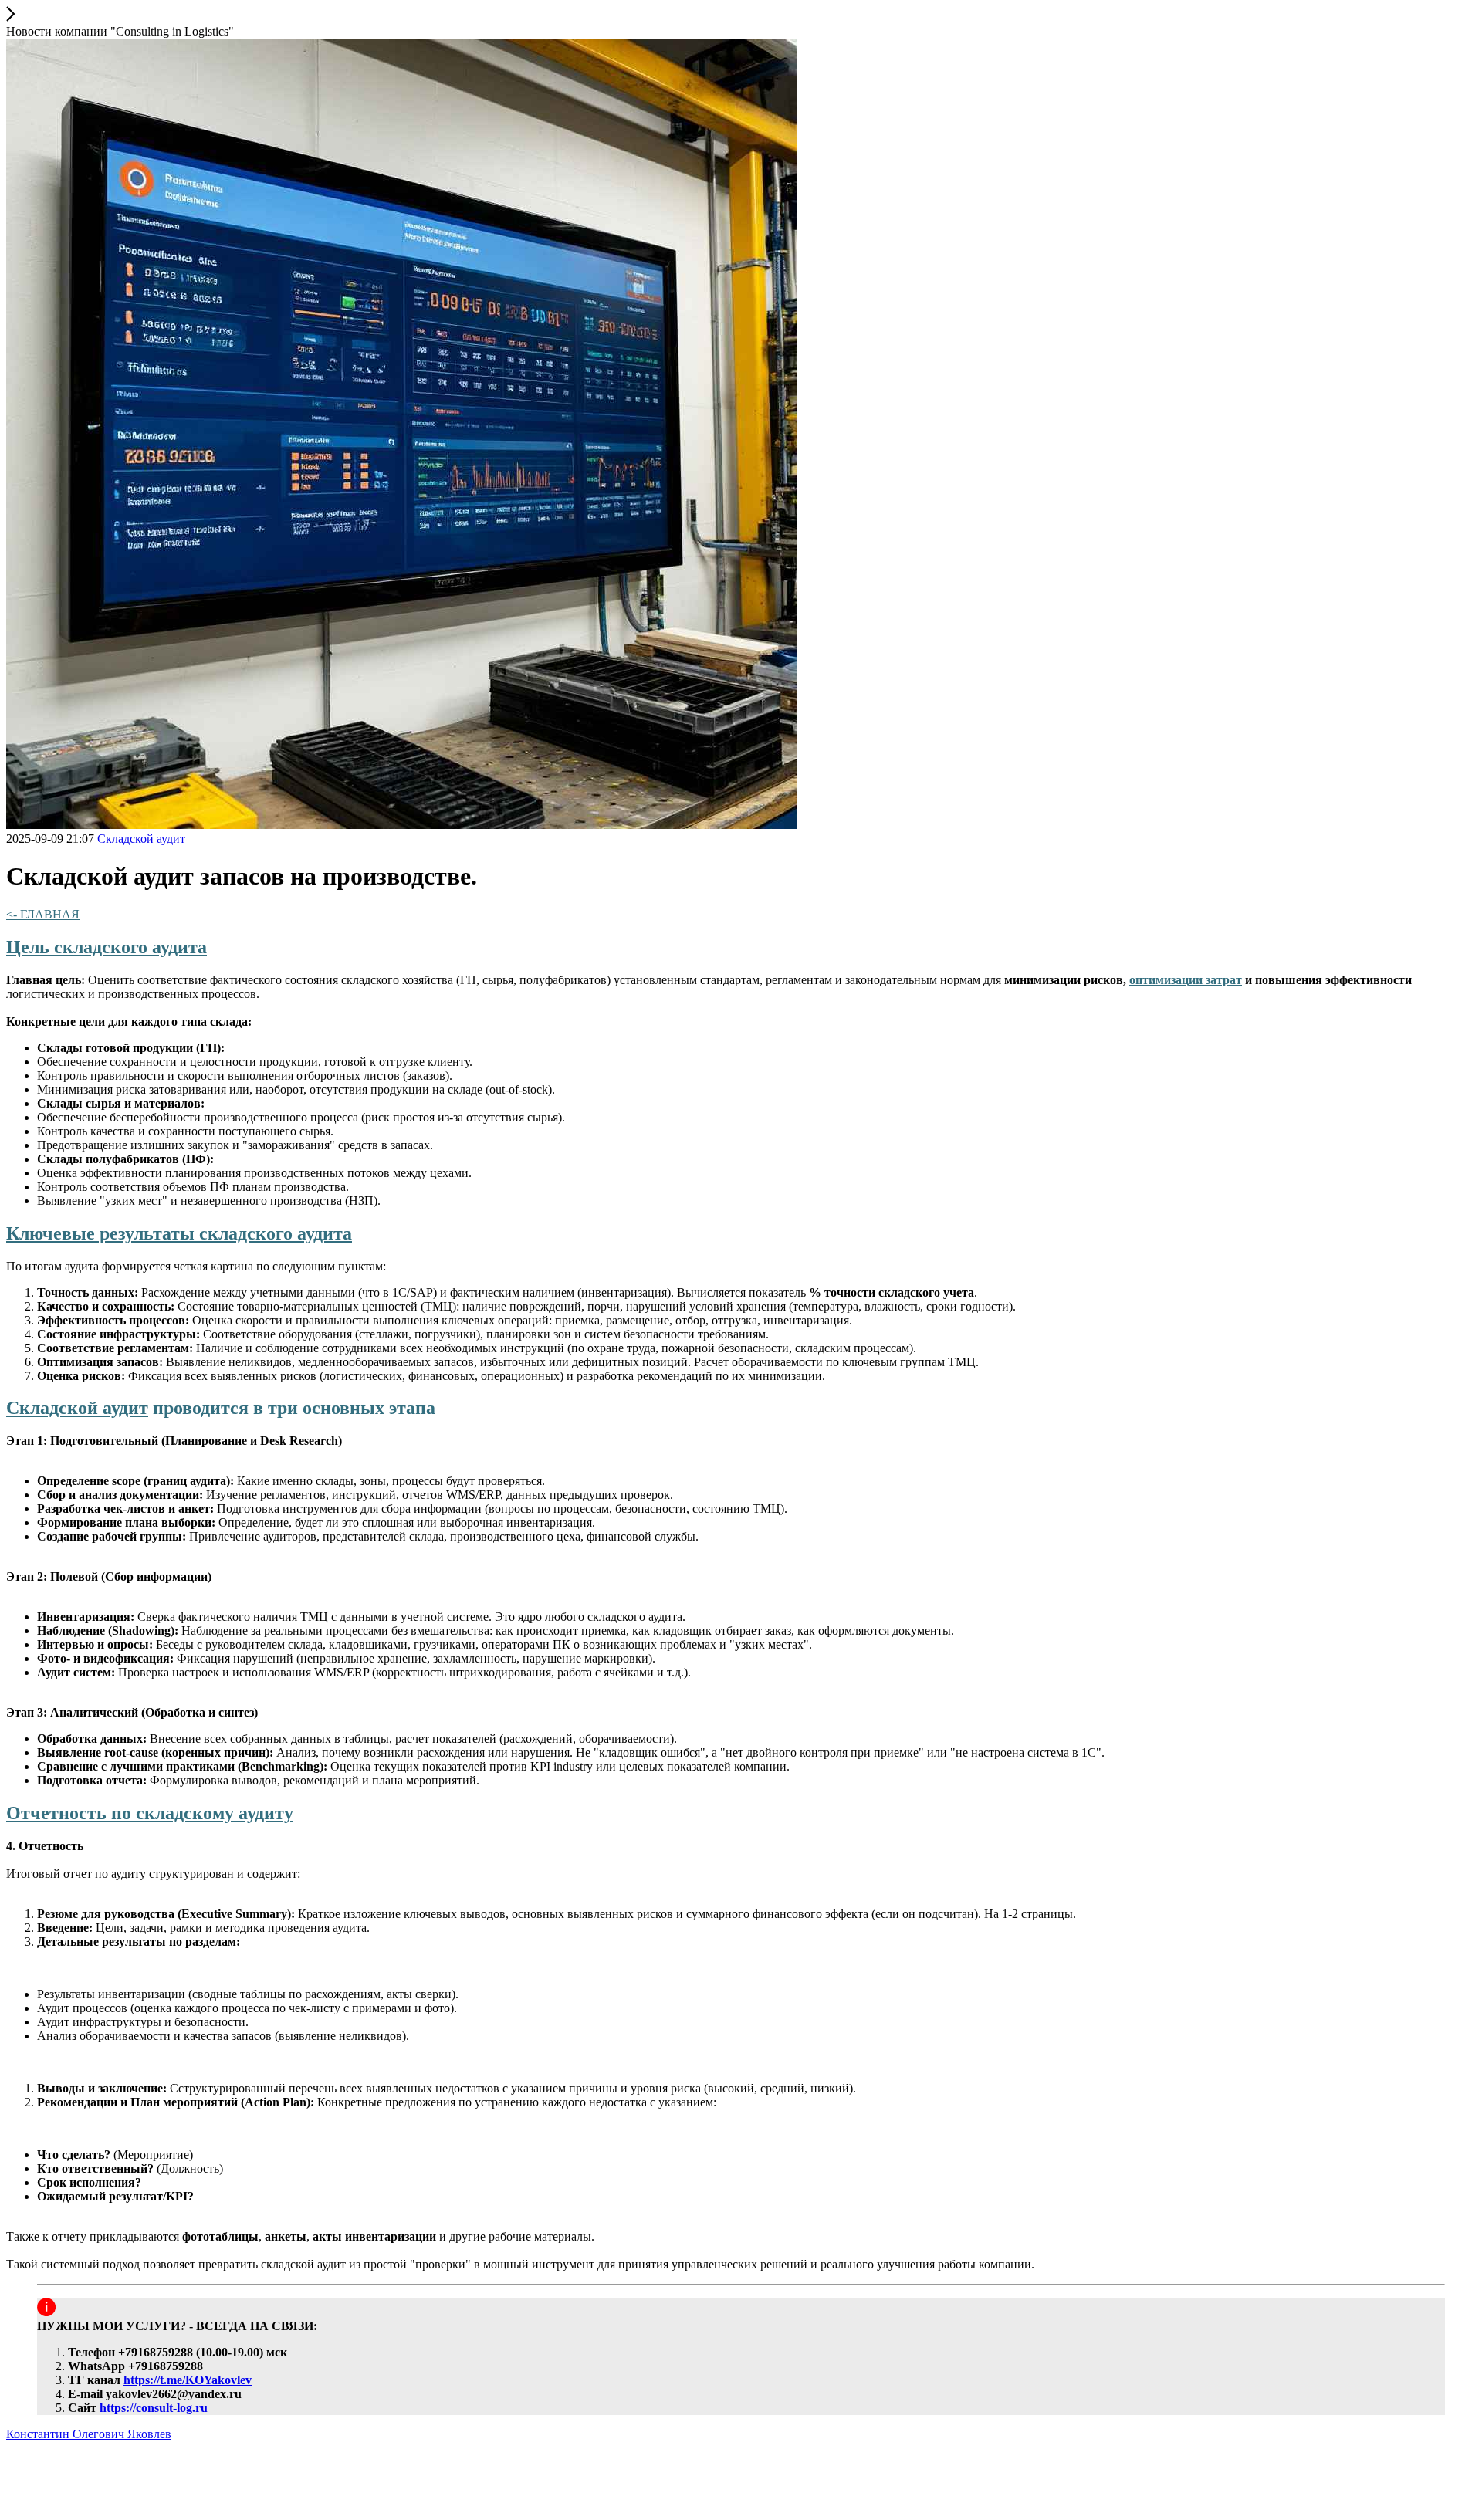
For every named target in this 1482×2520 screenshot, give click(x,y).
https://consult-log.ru (154, 2408)
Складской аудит (77, 1408)
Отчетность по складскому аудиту (150, 1813)
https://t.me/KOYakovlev (188, 2380)
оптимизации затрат (1186, 980)
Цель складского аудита (107, 947)
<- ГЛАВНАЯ (43, 914)
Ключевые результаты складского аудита (179, 1233)
